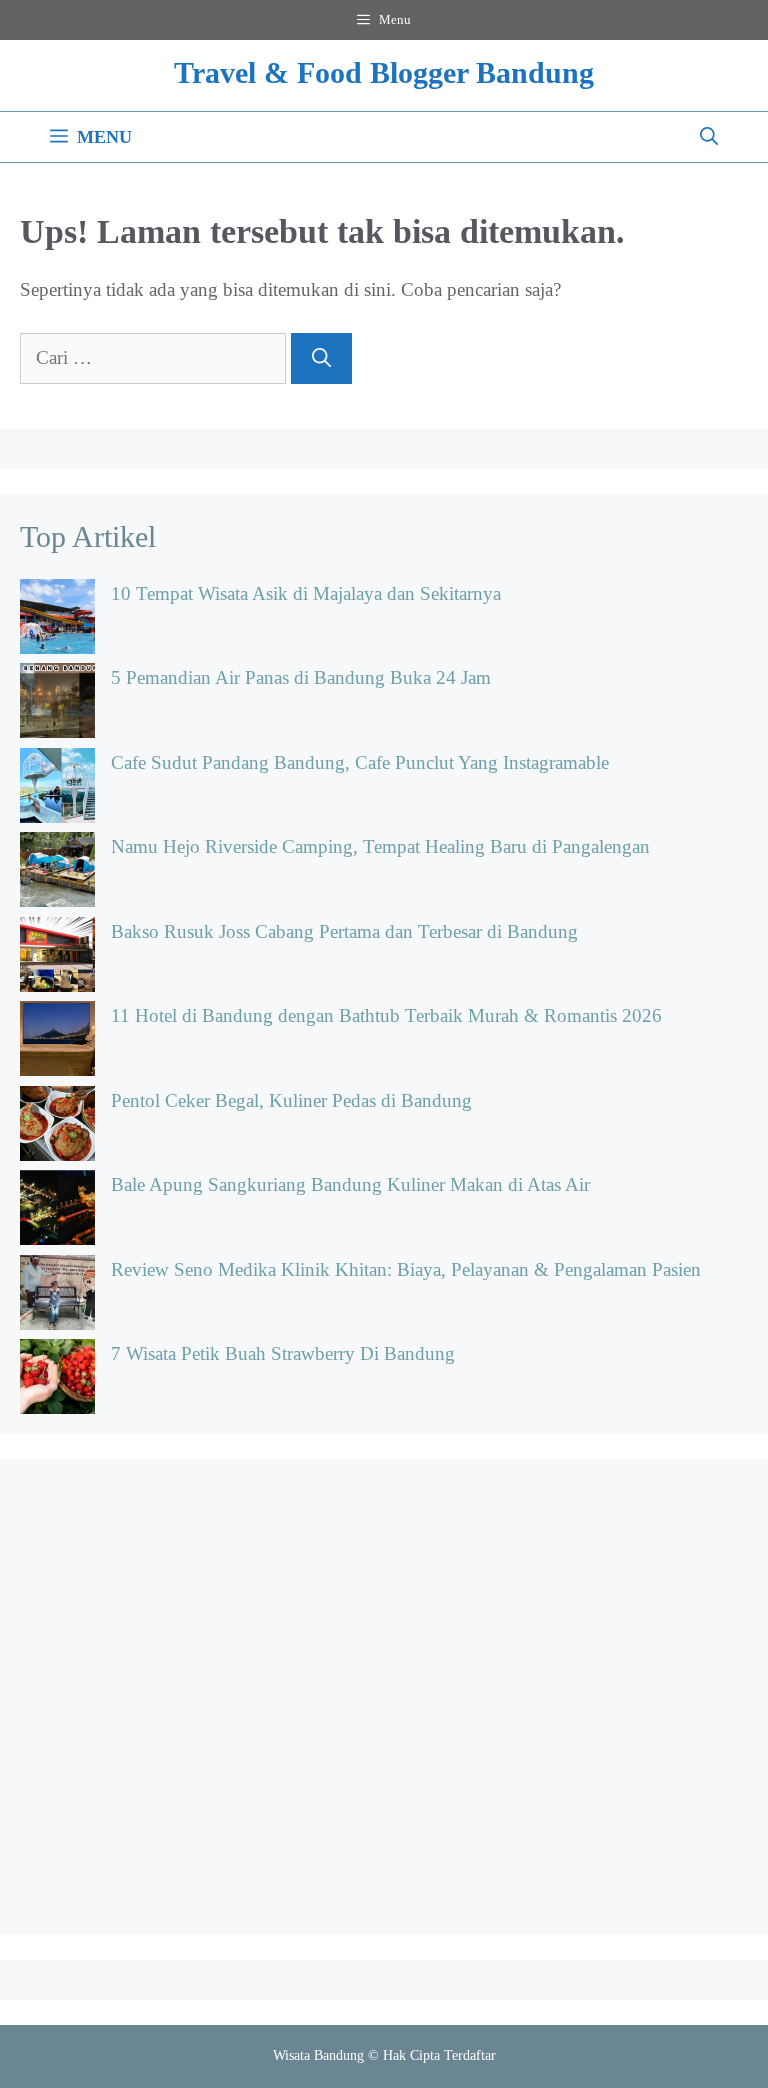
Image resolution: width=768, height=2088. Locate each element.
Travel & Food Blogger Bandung (384, 72)
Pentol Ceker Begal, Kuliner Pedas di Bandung (291, 1100)
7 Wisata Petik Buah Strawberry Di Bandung (283, 1353)
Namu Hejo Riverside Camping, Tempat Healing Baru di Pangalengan (380, 846)
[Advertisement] (384, 1697)
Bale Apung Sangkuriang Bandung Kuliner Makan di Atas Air (350, 1184)
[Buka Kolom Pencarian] (709, 137)
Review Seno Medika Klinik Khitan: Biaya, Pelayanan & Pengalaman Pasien (406, 1269)
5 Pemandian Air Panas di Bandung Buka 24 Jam (301, 677)
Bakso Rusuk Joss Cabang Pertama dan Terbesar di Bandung (344, 931)
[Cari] (321, 358)
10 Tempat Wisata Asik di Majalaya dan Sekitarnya (306, 593)
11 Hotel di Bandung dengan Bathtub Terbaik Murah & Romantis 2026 (386, 1015)
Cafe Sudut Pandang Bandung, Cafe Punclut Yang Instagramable (360, 762)
